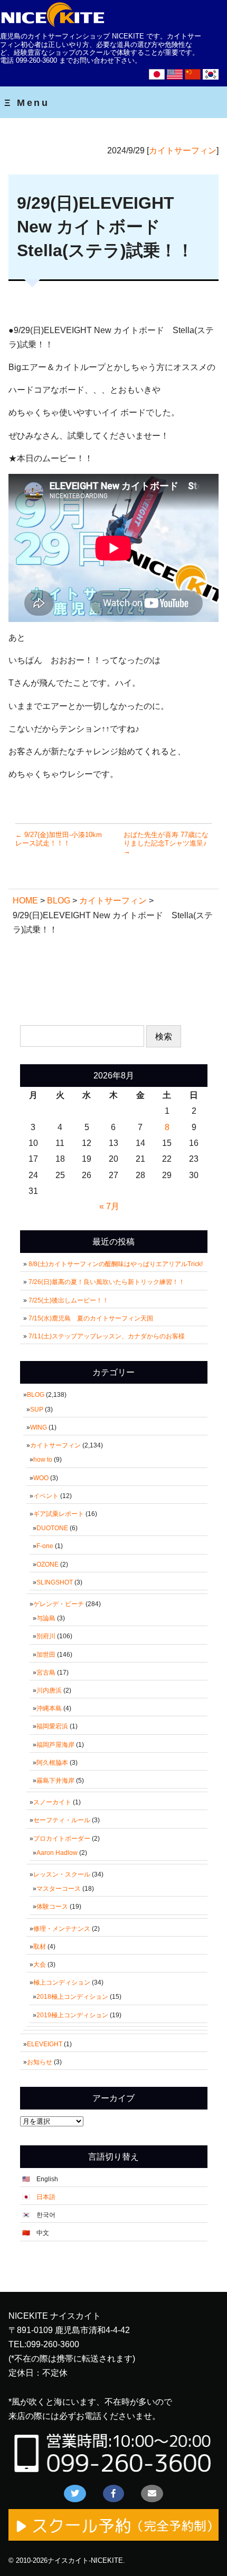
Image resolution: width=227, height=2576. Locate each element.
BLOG (36, 1395)
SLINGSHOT (55, 1582)
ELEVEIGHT (45, 2044)
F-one (45, 1546)
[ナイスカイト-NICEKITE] (53, 25)
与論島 (46, 1618)
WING (39, 1427)
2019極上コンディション (72, 2015)
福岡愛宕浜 (52, 1726)
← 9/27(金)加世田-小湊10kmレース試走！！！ (59, 839)
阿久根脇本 (52, 1763)
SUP (37, 1409)
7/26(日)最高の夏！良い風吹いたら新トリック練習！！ (110, 1282)
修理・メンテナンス (62, 1929)
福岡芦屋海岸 (55, 1745)
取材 (40, 1947)
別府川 (46, 1636)
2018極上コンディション (72, 1997)
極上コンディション (62, 1982)
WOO (41, 1478)
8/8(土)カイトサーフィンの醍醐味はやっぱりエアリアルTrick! (116, 1264)
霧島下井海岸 (55, 1781)
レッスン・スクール (62, 1874)
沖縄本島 (49, 1708)
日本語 (46, 2197)
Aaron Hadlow (57, 1853)
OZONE (48, 1564)
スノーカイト (52, 1802)
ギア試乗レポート (59, 1514)
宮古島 (46, 1673)
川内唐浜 (49, 1690)
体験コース (52, 1907)
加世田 (46, 1655)
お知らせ (40, 2062)
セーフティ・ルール (62, 1820)
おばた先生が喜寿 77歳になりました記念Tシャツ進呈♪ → (166, 843)
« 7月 (109, 1206)
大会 (40, 1965)
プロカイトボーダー (62, 1839)
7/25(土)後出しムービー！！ (72, 1300)
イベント (46, 1496)
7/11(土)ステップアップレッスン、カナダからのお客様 (107, 1336)
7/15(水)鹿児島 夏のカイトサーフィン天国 (91, 1318)
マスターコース (59, 1889)
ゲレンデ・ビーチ (59, 1604)
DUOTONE (52, 1528)
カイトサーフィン (183, 150)
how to (43, 1460)
